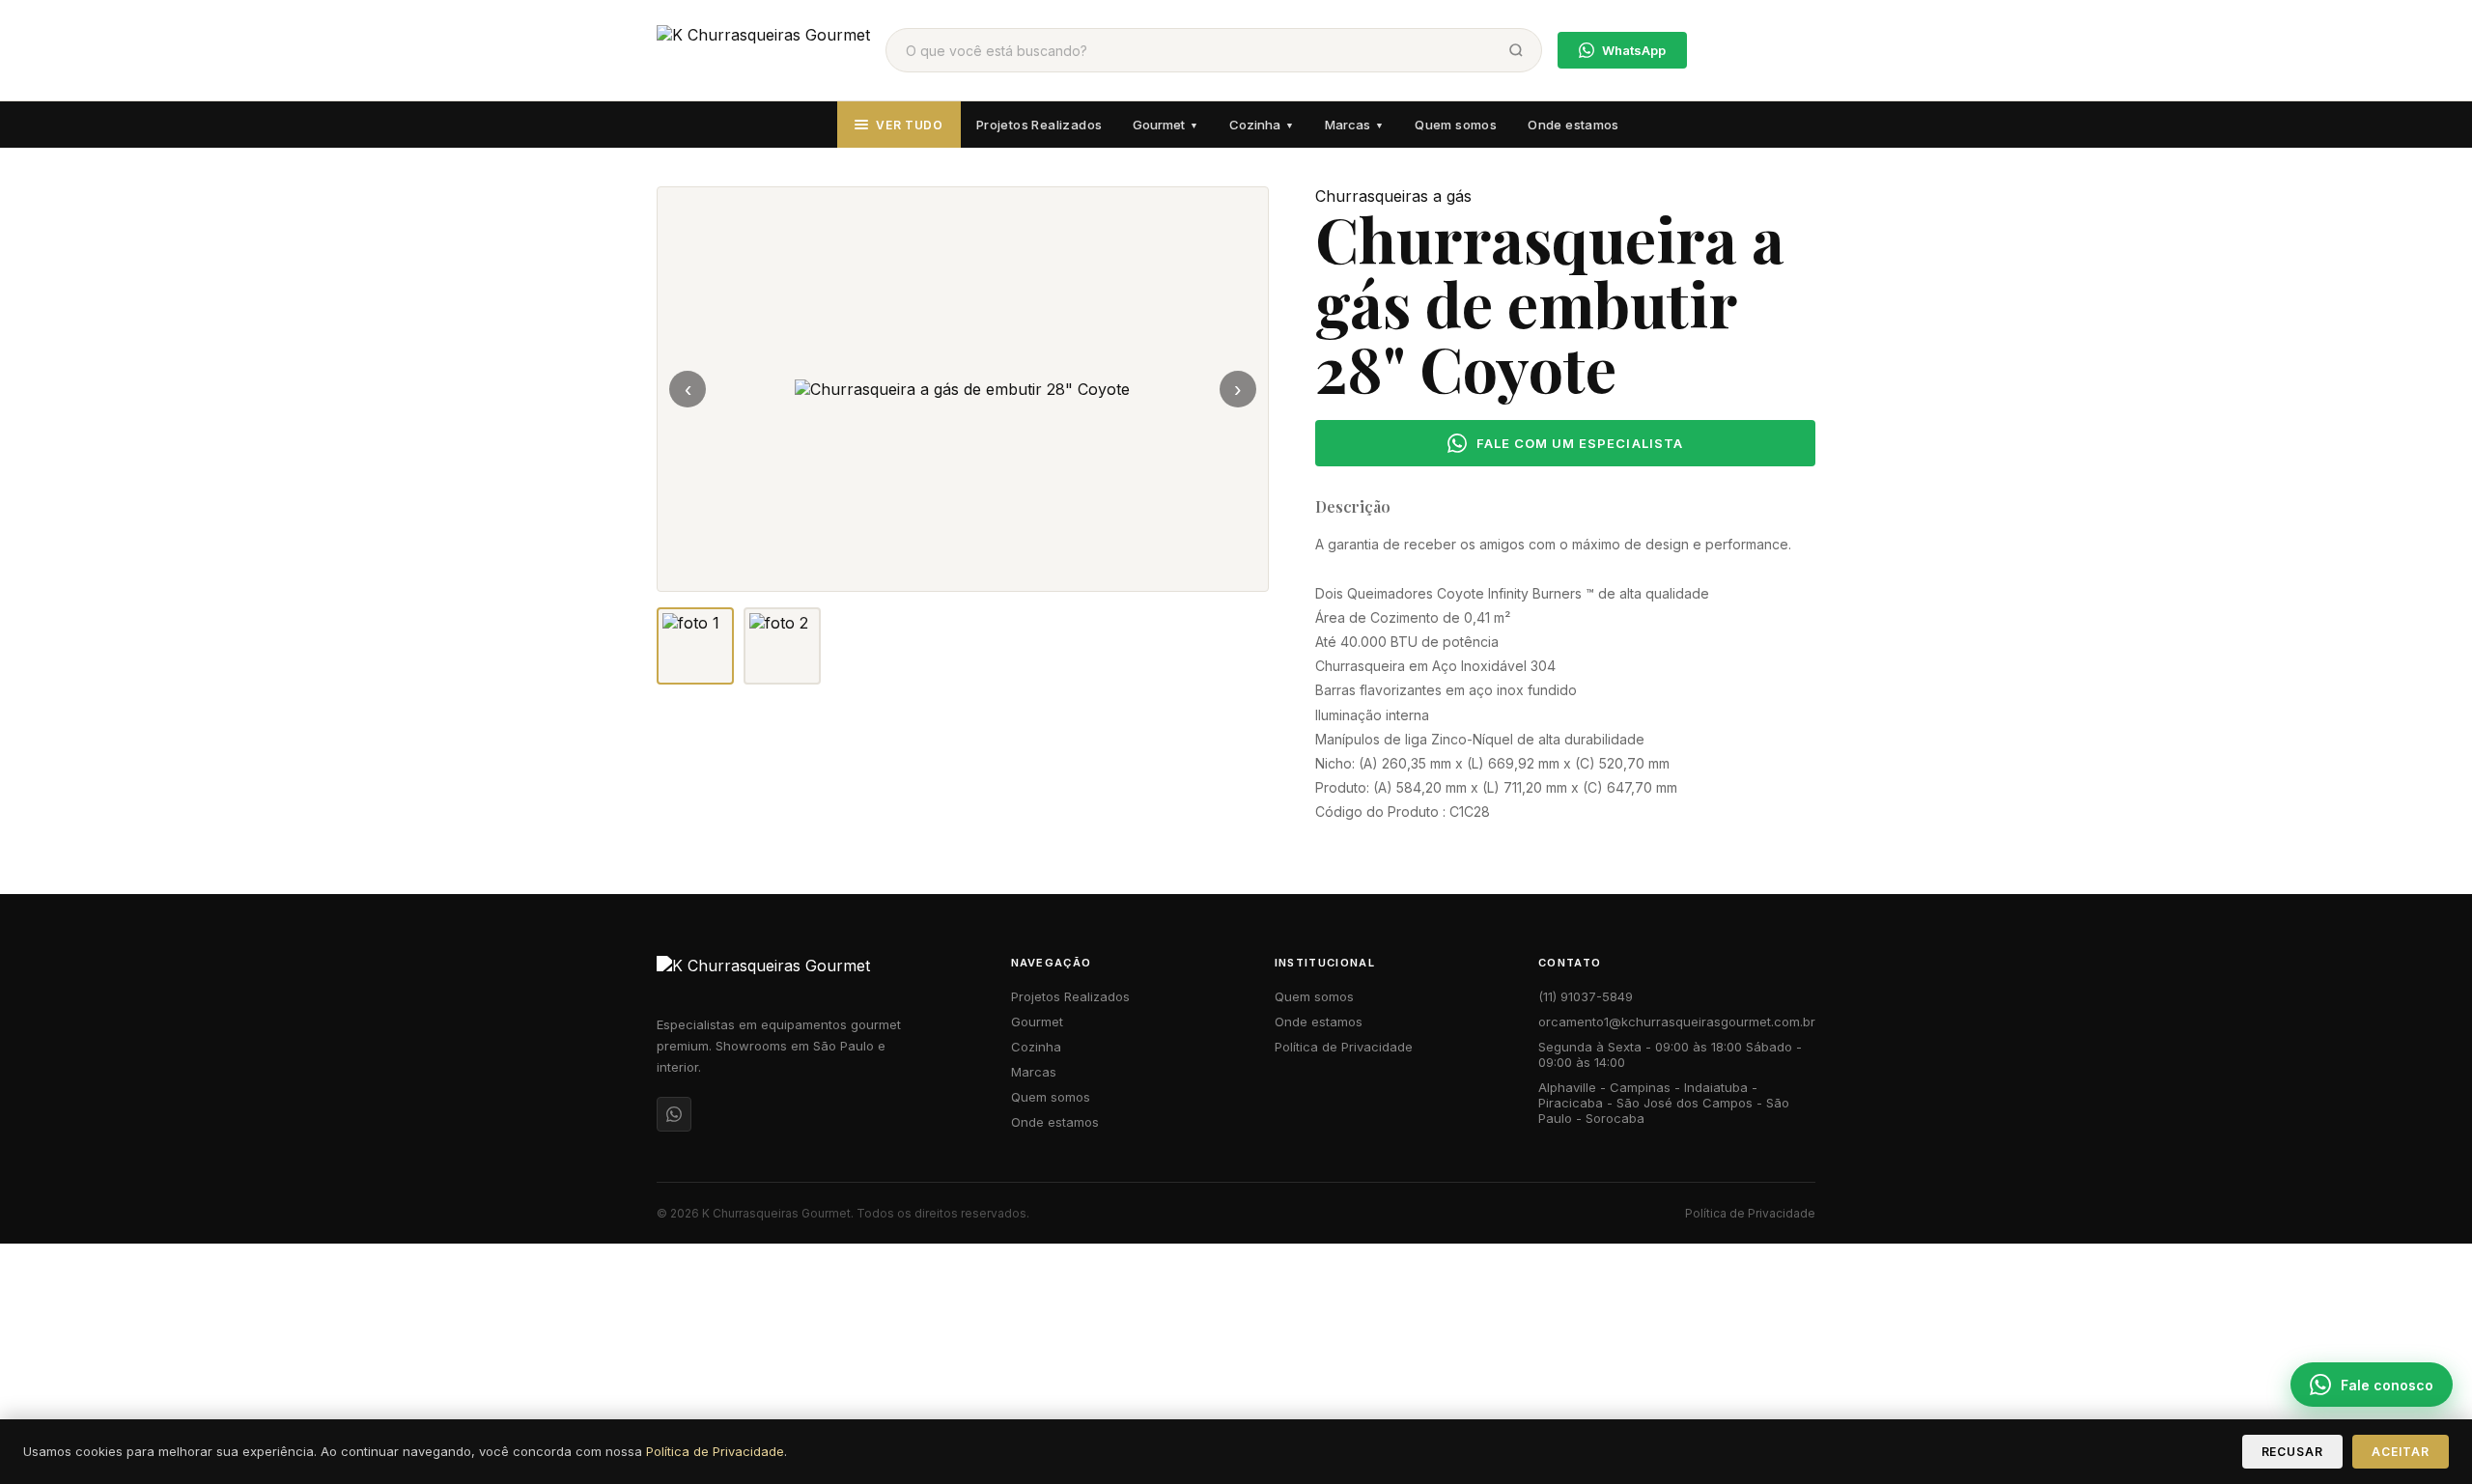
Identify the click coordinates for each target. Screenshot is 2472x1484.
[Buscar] (1516, 50)
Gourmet (1166, 125)
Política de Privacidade (1344, 1047)
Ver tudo (910, 125)
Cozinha (1262, 125)
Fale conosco (2387, 1385)
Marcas (1354, 125)
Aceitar (2401, 1452)
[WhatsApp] (674, 1114)
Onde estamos (1573, 125)
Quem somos (1456, 125)
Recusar (2293, 1452)
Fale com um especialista (1580, 443)
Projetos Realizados (1039, 125)
